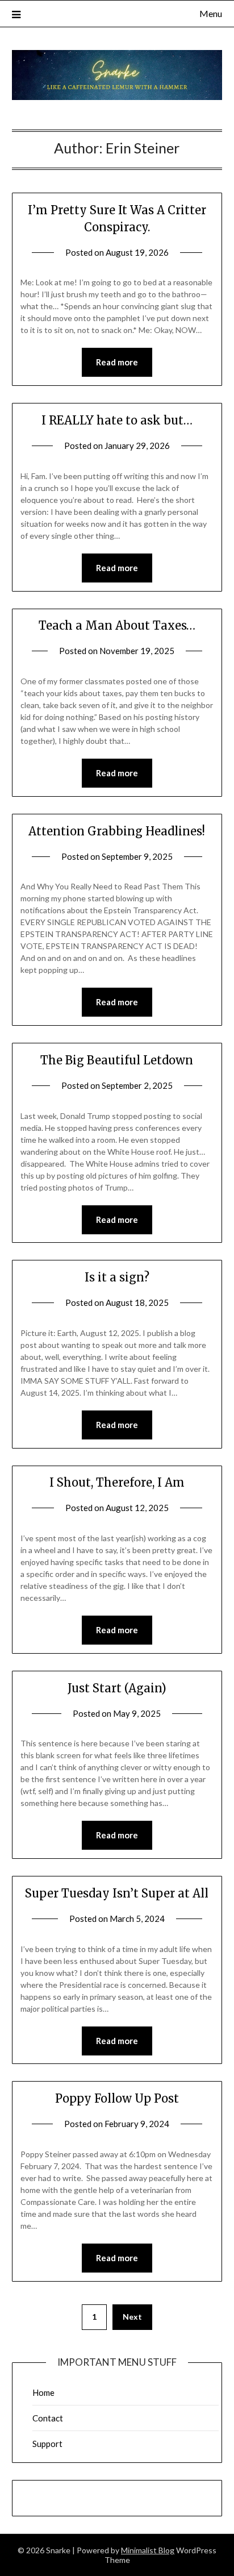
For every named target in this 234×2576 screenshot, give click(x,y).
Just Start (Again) (117, 1688)
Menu (211, 13)
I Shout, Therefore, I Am (117, 1482)
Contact (48, 2418)
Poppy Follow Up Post (117, 2098)
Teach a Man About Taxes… (117, 625)
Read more (117, 362)
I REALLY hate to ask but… (117, 420)
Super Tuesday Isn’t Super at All (117, 1893)
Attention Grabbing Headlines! (117, 831)
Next (132, 2317)
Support (47, 2444)
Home (43, 2392)
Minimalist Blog (148, 2550)
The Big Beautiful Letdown (117, 1060)
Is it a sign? (117, 1277)
